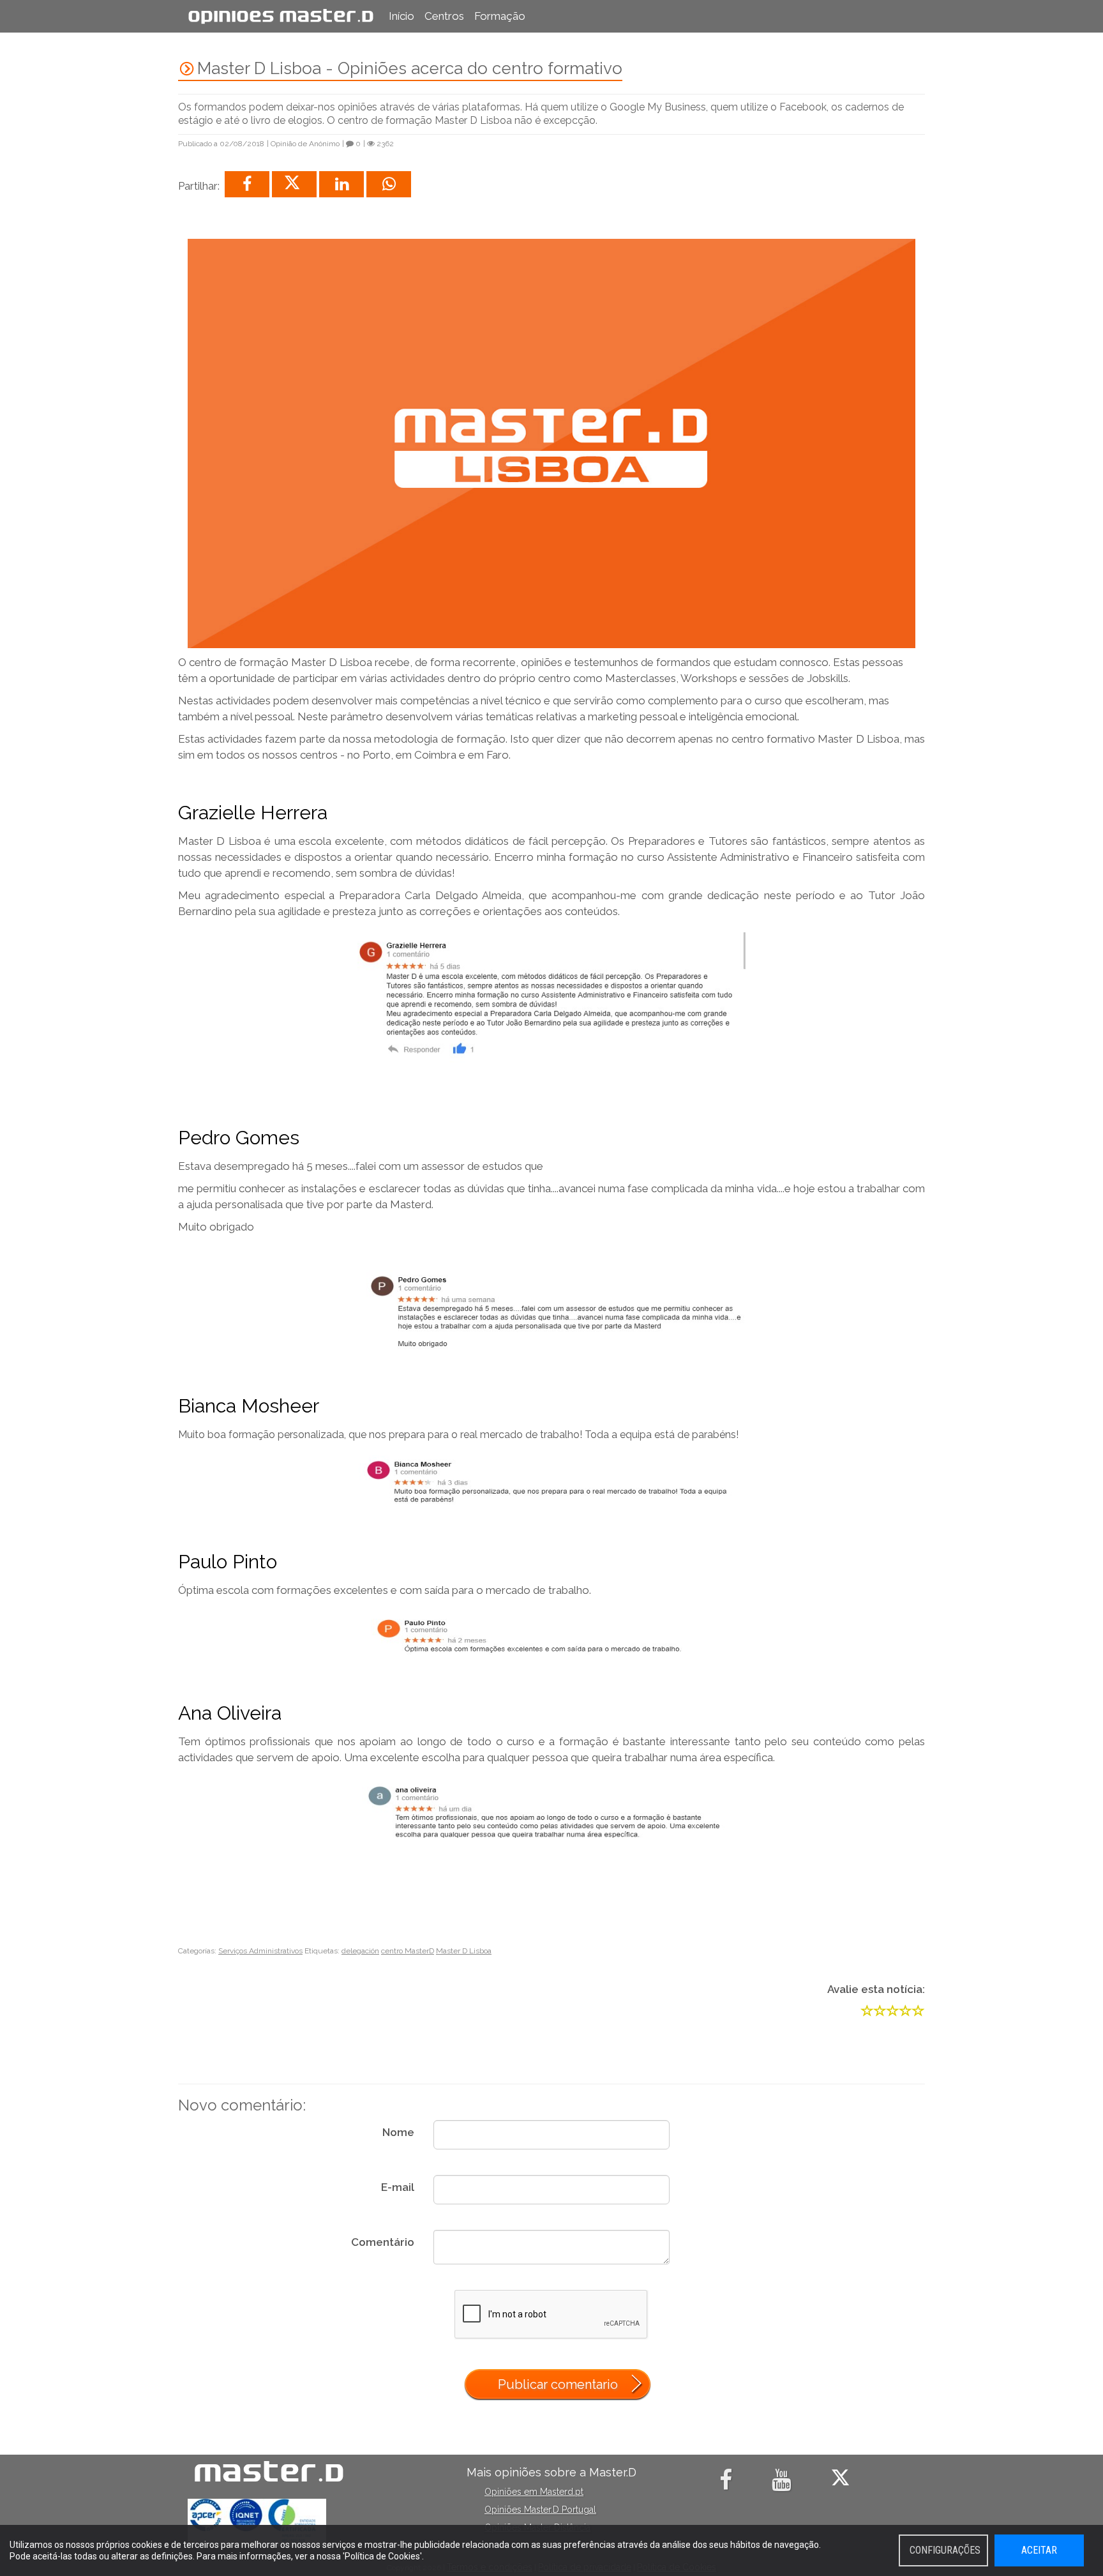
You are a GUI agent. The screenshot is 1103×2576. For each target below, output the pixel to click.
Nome (398, 2132)
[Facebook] (728, 2485)
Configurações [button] (945, 2550)
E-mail (398, 2187)
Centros (444, 16)
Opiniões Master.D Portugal (540, 2510)
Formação (500, 16)
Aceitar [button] (1039, 2550)
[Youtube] (784, 2485)
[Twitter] (843, 2485)
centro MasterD (408, 1951)
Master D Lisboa (464, 1951)
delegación (360, 1951)
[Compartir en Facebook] (247, 184)
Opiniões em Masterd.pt (534, 2492)
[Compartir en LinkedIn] (341, 184)
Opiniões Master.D (281, 16)
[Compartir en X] (294, 184)
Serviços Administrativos (260, 1951)
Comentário (383, 2242)
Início (401, 16)
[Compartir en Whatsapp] (389, 184)
